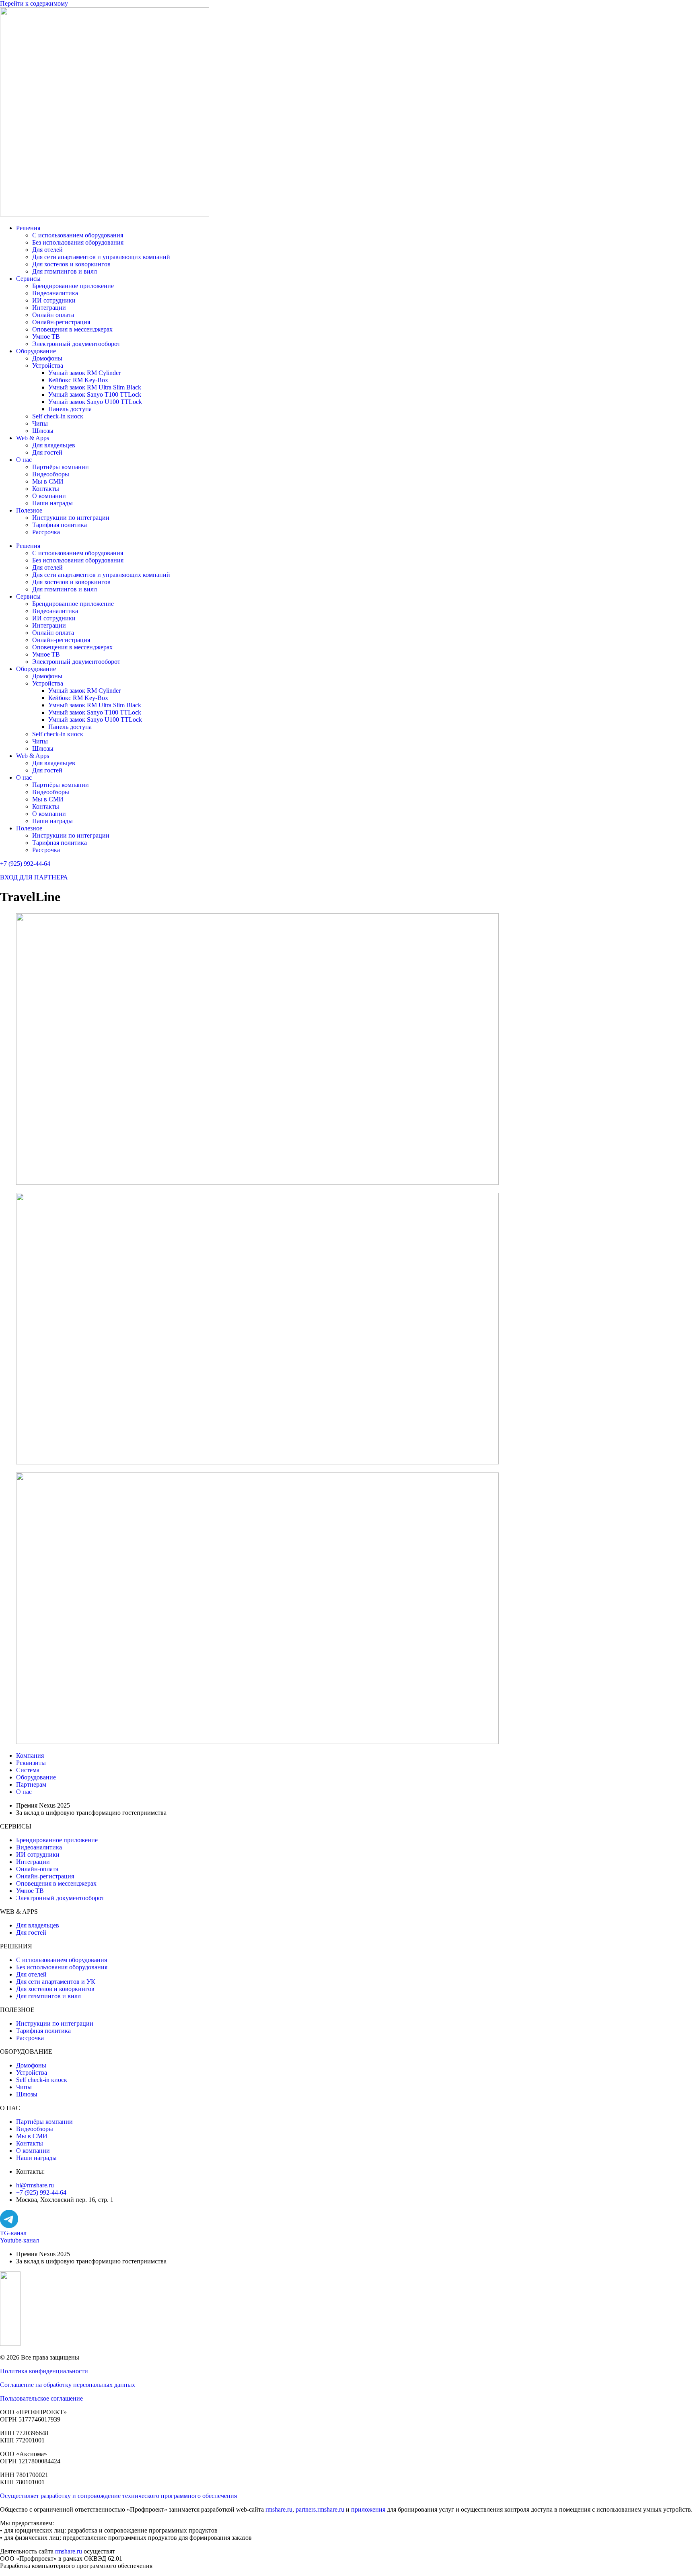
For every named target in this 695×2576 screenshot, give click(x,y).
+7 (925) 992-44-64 (25, 864)
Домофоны (47, 358)
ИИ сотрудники (54, 300)
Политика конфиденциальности (44, 2371)
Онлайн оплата (53, 315)
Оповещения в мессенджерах (72, 329)
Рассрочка (46, 532)
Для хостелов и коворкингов (71, 264)
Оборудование (36, 351)
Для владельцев (54, 445)
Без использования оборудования (78, 242)
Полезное (29, 510)
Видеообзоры (51, 474)
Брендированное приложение (73, 286)
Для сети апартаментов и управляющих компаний (101, 257)
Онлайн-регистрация (61, 322)
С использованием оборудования (78, 235)
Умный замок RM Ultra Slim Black (95, 387)
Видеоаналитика (55, 293)
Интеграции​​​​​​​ (49, 308)
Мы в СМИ (48, 481)
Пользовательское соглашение (41, 2398)
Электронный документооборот (76, 344)
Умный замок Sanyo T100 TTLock (95, 394)
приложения (368, 2509)
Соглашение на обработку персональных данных (68, 2385)
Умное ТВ (46, 337)
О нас (24, 460)
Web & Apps (33, 438)
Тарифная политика (60, 525)
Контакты (46, 489)
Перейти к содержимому (34, 3)
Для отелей (47, 250)
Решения (28, 228)
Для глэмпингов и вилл (65, 271)
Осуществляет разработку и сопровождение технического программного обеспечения (118, 2496)
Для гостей (47, 452)
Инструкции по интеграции (71, 518)
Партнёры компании (61, 467)
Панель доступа (70, 409)
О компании (49, 496)
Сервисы (28, 279)
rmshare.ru (279, 2509)
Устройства (48, 365)
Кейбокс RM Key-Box (78, 380)
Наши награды (52, 503)
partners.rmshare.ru (320, 2509)
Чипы (40, 423)
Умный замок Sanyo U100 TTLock (95, 402)
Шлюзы (43, 431)
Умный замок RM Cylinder (84, 373)
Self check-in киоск (58, 416)
